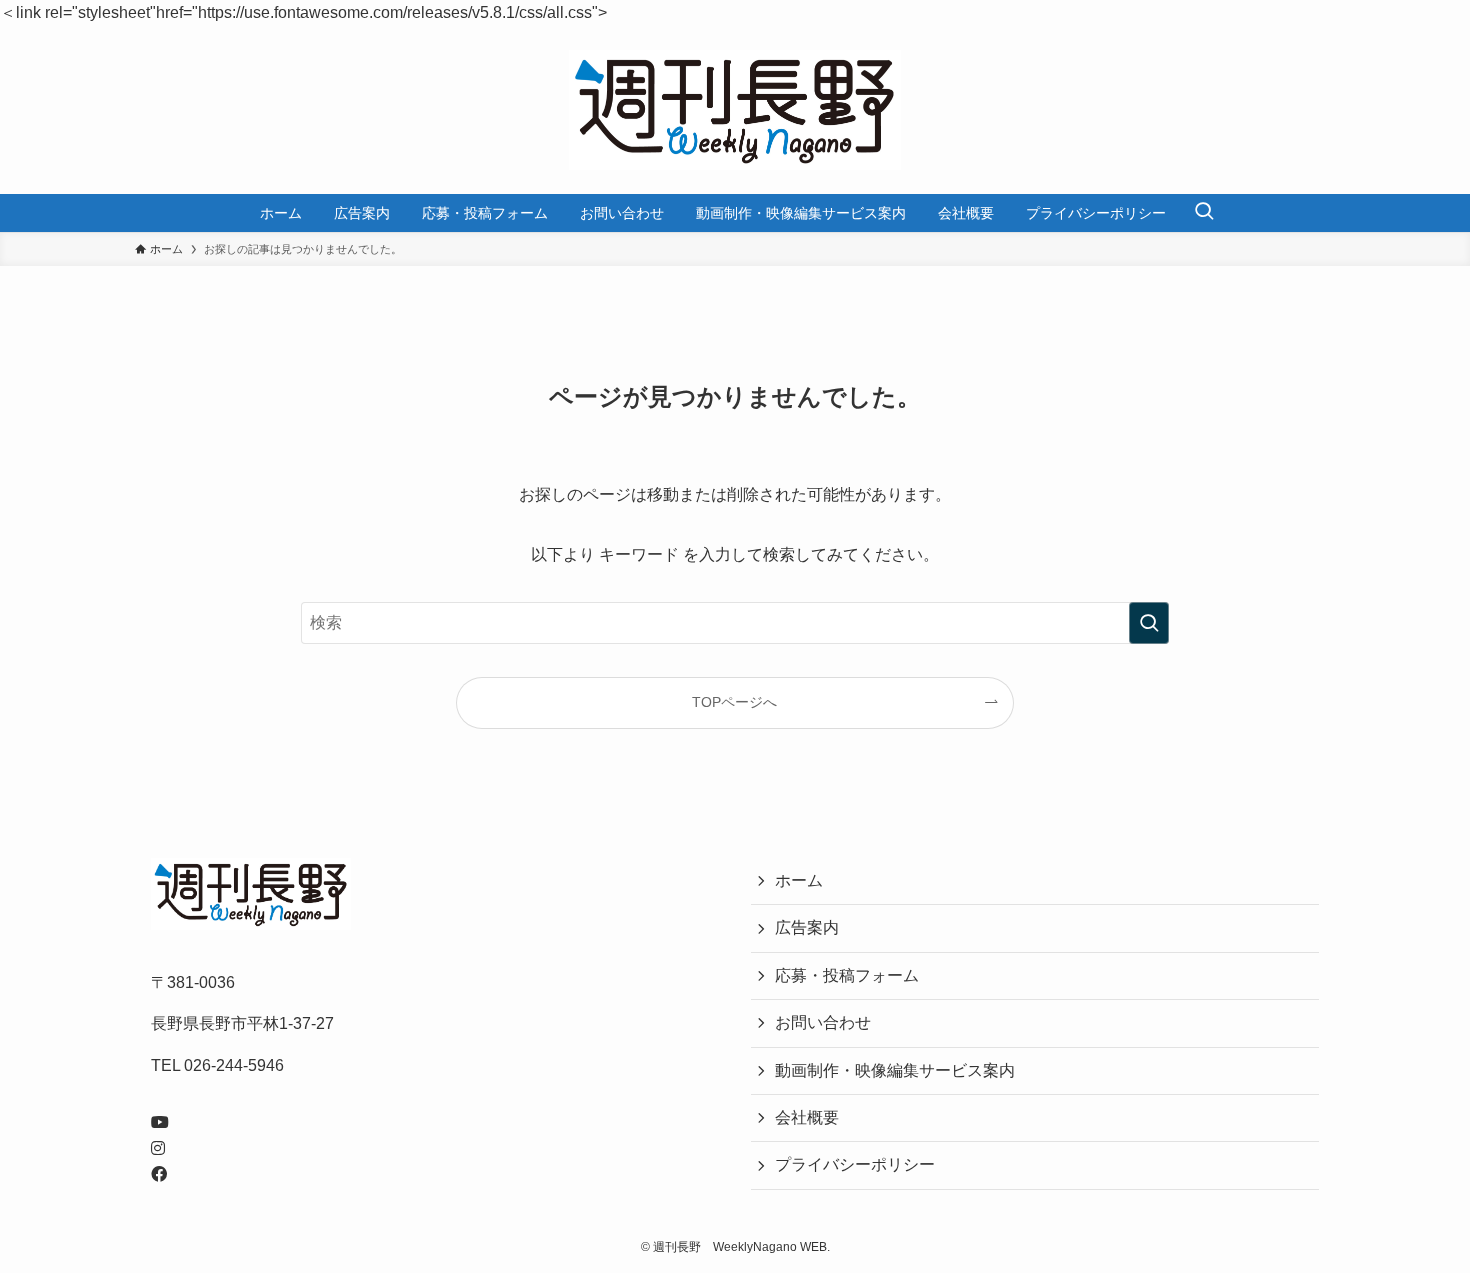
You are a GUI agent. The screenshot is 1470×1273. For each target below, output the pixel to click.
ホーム (799, 880)
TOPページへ (734, 702)
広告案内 (807, 927)
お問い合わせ (823, 1022)
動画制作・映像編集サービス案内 (895, 1070)
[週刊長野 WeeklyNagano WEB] (735, 110)
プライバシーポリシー (855, 1164)
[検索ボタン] (1204, 213)
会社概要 (807, 1117)
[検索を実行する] (1149, 623)
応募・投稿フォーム (847, 975)
